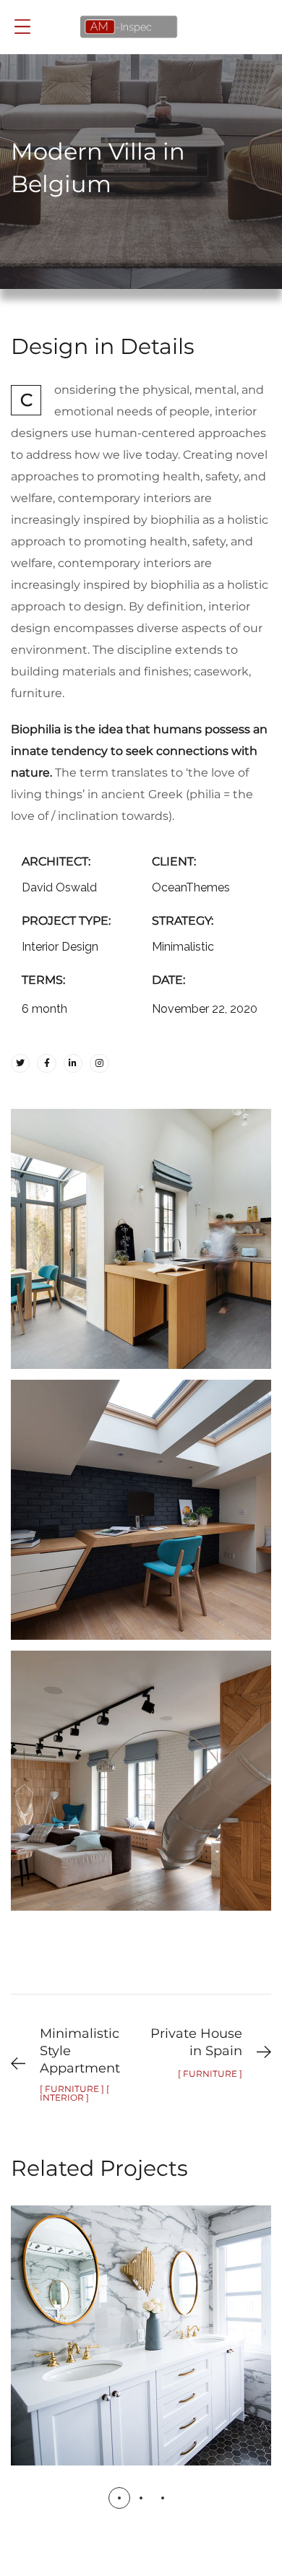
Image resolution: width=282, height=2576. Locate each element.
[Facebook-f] (46, 1063)
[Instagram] (99, 1063)
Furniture (172, 2354)
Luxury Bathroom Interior (141, 2320)
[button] (119, 2498)
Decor (99, 2354)
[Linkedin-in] (73, 1063)
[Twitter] (20, 1063)
